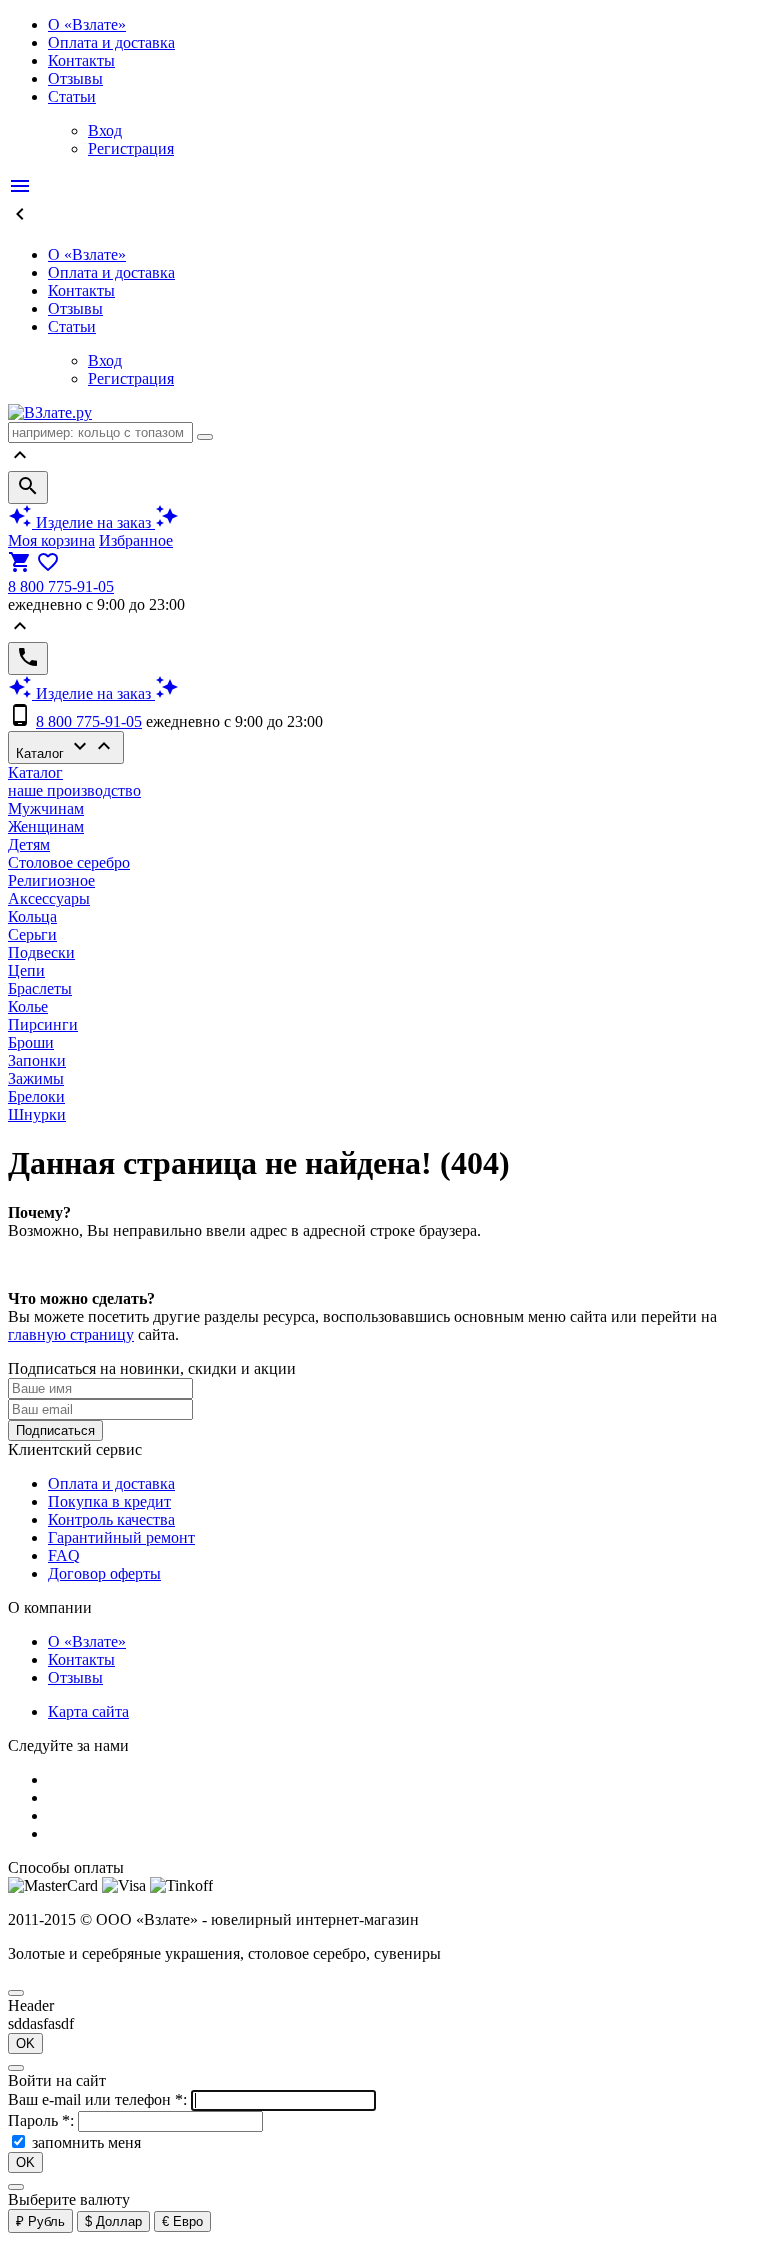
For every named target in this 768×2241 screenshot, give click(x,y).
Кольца (32, 916)
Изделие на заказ (93, 522)
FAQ (64, 1555)
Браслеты (40, 988)
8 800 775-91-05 (61, 586)
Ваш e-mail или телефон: (99, 2099)
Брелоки (36, 1096)
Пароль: (43, 2120)
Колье (28, 1006)
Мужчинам (46, 808)
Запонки (37, 1060)
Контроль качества (111, 1519)
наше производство (74, 790)
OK (25, 2043)
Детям (29, 844)
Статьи (72, 96)
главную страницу (71, 1334)
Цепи (26, 970)
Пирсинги (43, 1024)
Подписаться (55, 1430)
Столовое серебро (69, 862)
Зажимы (36, 1078)
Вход (105, 130)
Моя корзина (51, 540)
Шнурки (37, 1114)
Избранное (136, 540)
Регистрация (131, 148)
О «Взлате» (87, 24)
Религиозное (51, 880)
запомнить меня (86, 2142)
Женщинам (46, 826)
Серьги (32, 934)
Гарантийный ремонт (121, 1537)
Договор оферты (104, 1573)
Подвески (41, 952)
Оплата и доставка (111, 42)
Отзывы (75, 78)
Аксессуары (49, 898)
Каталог (66, 747)
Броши (31, 1042)
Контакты (81, 60)
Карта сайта (88, 1711)
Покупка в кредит (109, 1501)
